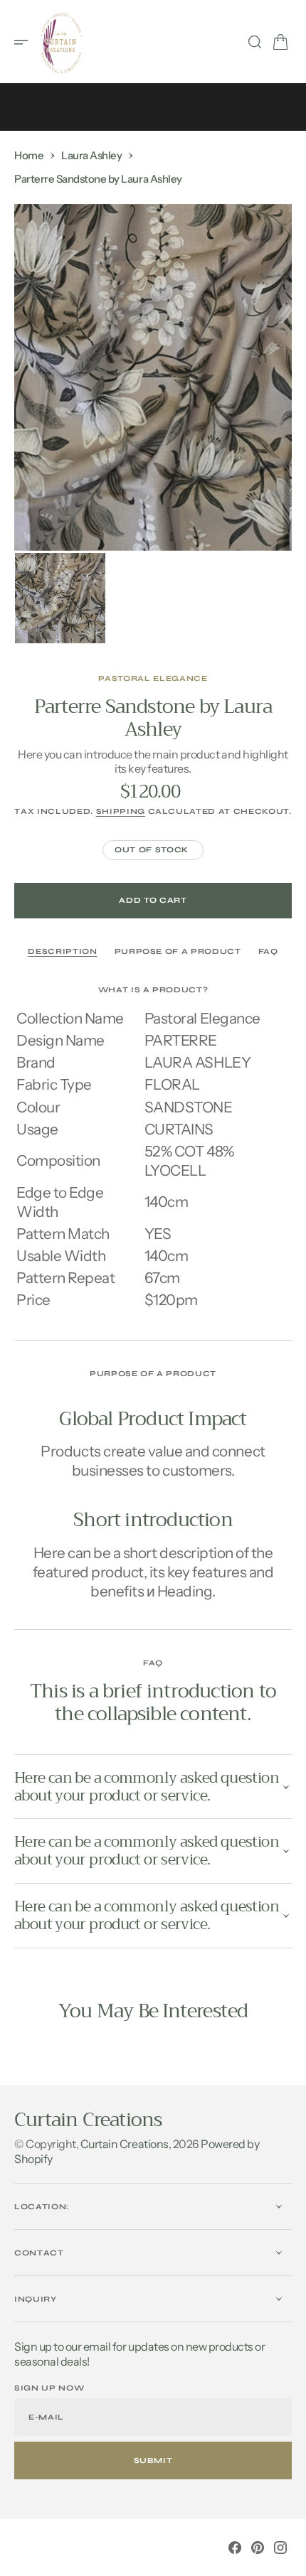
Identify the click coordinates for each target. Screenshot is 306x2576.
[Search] (255, 42)
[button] (26, 42)
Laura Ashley (91, 155)
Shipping (121, 811)
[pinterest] (258, 2548)
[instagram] (280, 2548)
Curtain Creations (125, 2144)
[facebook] (235, 2548)
